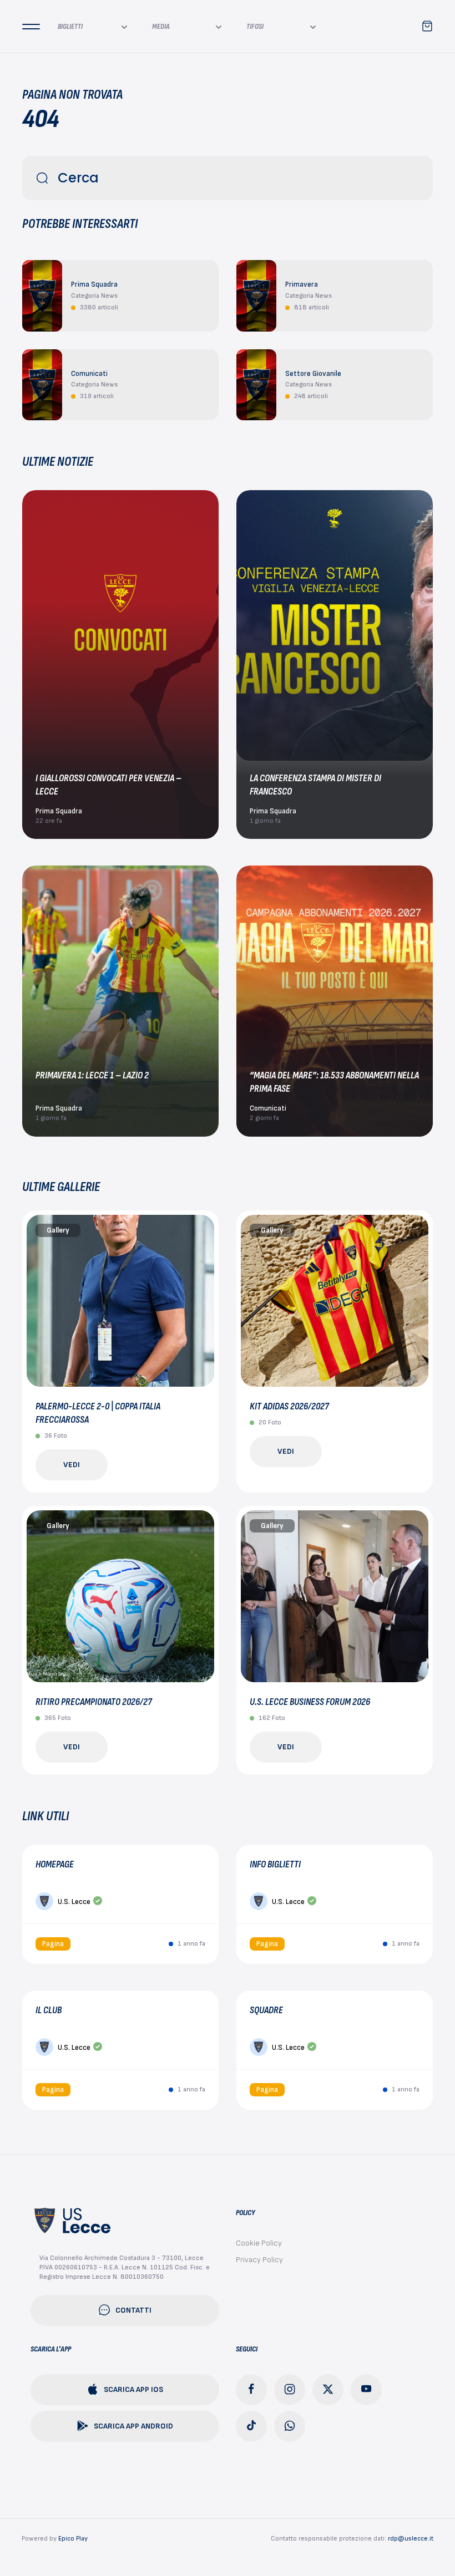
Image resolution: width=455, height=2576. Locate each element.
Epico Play (73, 2539)
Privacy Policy (259, 2260)
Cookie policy (259, 2243)
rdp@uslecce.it (411, 2539)
